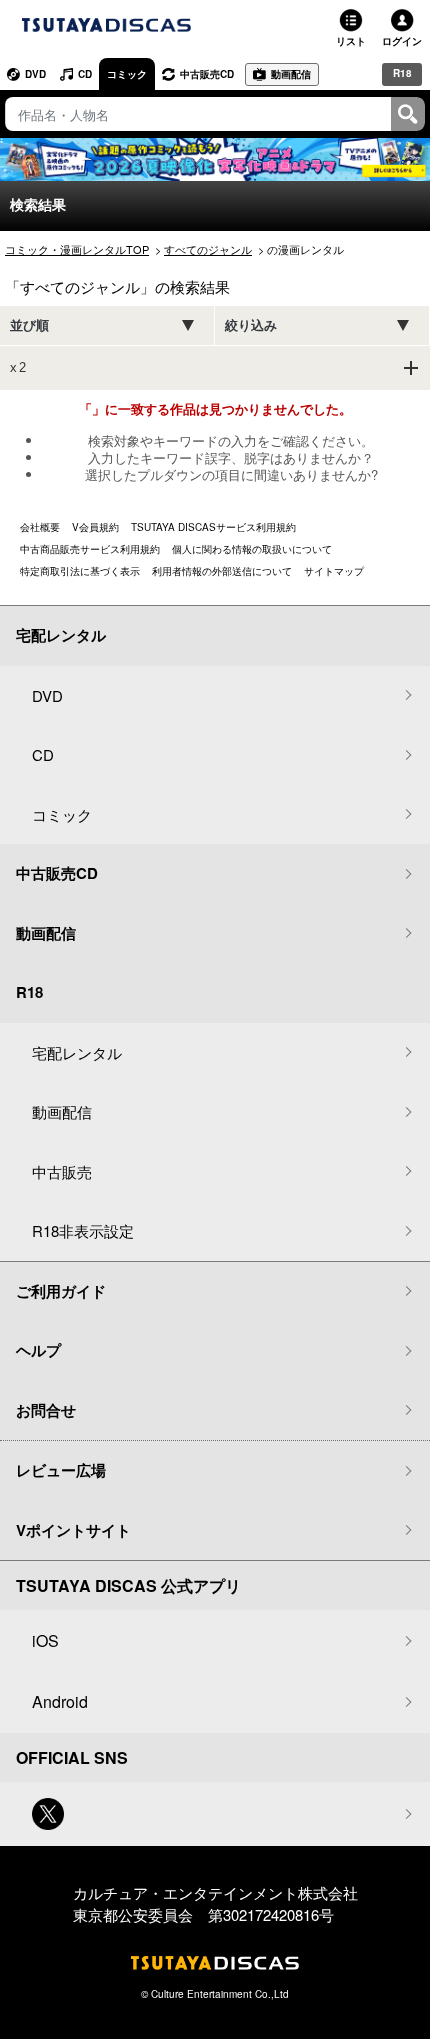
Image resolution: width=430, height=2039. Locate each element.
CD (85, 74)
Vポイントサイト (73, 1530)
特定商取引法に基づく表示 (80, 571)
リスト (351, 41)
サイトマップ (334, 571)
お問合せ (46, 1410)
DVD (35, 74)
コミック (127, 74)
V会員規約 (95, 527)
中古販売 (62, 1171)
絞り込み (251, 325)
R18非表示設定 (83, 1230)
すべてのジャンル (208, 249)
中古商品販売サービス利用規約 (90, 549)
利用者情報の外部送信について (222, 571)
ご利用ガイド (61, 1291)
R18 (402, 73)
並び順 (29, 325)
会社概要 (40, 527)
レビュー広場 (61, 1470)
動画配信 (291, 74)
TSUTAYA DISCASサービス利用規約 (213, 527)
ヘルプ (38, 1350)
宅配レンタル (77, 1052)
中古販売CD (207, 74)
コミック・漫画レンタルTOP (77, 249)
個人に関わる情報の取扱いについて (252, 549)
